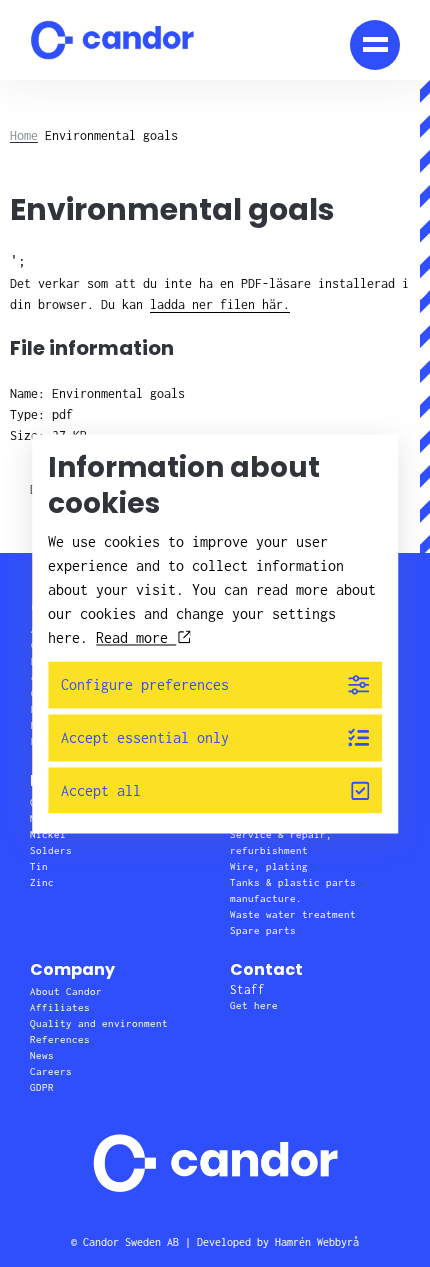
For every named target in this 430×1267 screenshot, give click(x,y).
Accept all (101, 790)
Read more (136, 638)
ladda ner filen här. (220, 304)
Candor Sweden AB (131, 1242)
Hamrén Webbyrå (317, 1242)
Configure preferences (145, 685)
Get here (254, 1005)
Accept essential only (145, 737)
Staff (247, 989)
